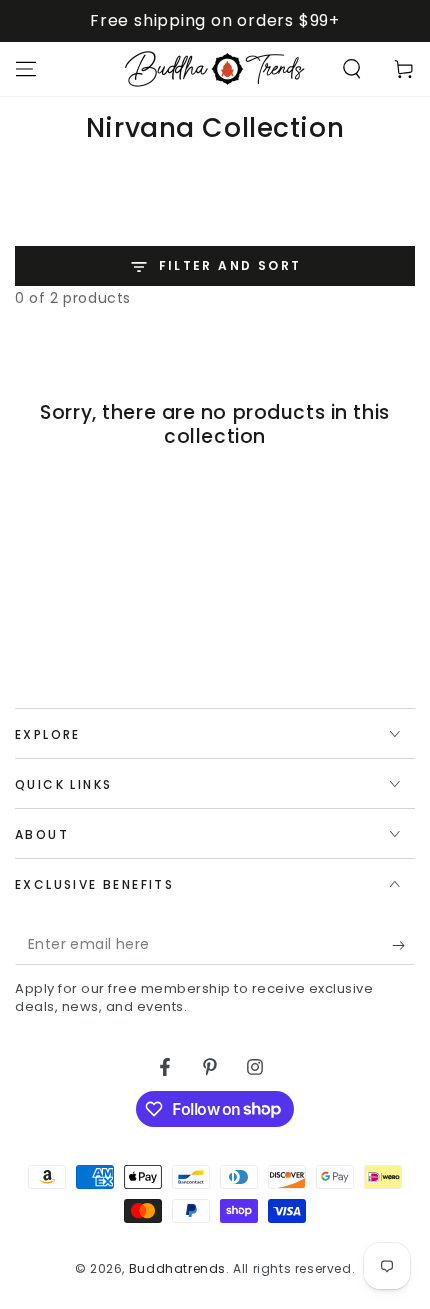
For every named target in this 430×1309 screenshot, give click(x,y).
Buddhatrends (177, 1268)
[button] (352, 69)
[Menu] (26, 69)
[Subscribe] (403, 945)
